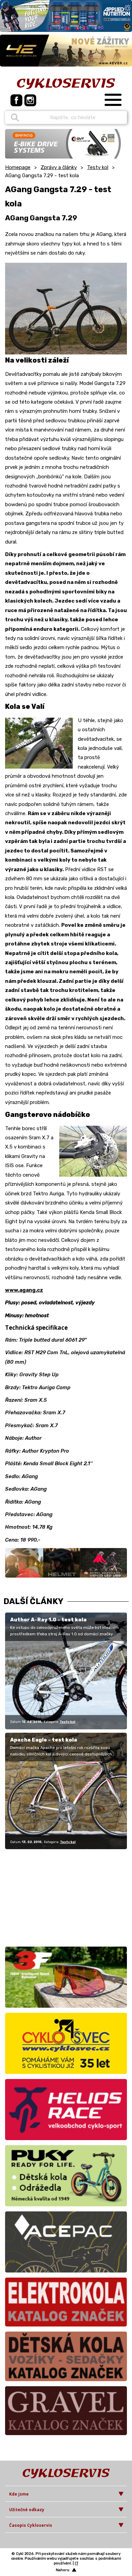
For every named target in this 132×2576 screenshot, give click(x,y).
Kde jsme (19, 2494)
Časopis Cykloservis (31, 2525)
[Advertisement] (47, 1897)
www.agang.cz (24, 1290)
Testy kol (98, 167)
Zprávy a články (59, 167)
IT (77, 2563)
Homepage (18, 167)
